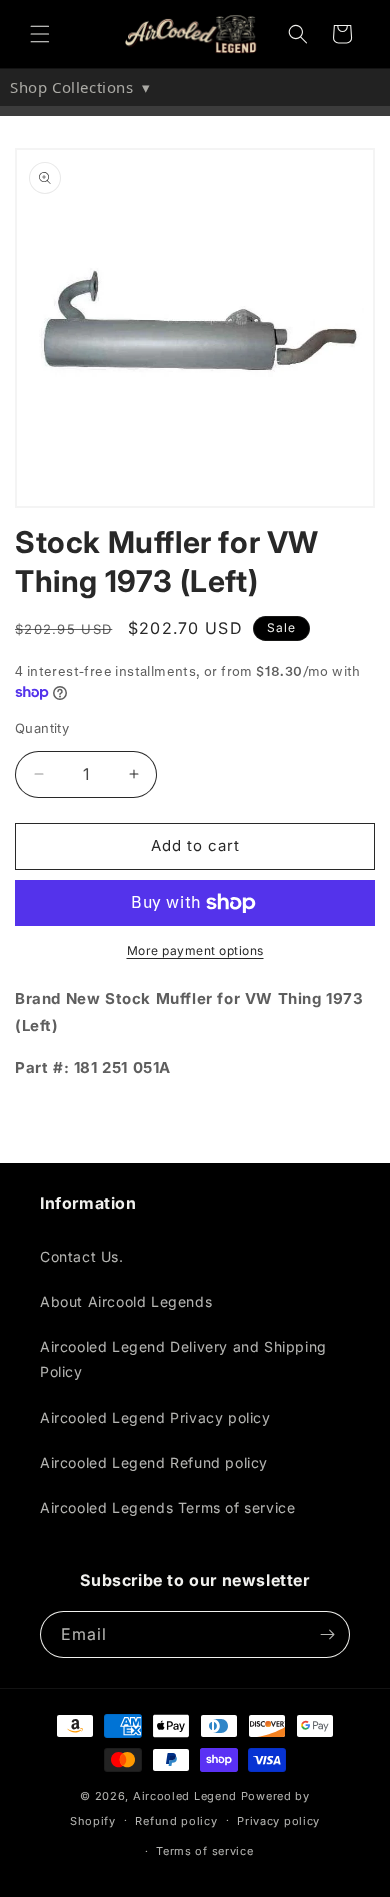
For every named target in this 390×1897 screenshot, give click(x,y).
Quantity (42, 728)
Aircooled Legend (185, 1796)
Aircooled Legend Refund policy (154, 1462)
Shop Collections (80, 87)
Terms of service (204, 1851)
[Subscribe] (327, 1634)
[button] (40, 34)
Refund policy (176, 1821)
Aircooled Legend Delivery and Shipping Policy (183, 1359)
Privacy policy (278, 1821)
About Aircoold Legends (126, 1301)
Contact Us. (82, 1256)
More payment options (195, 950)
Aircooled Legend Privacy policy (155, 1417)
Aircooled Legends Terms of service (167, 1507)
